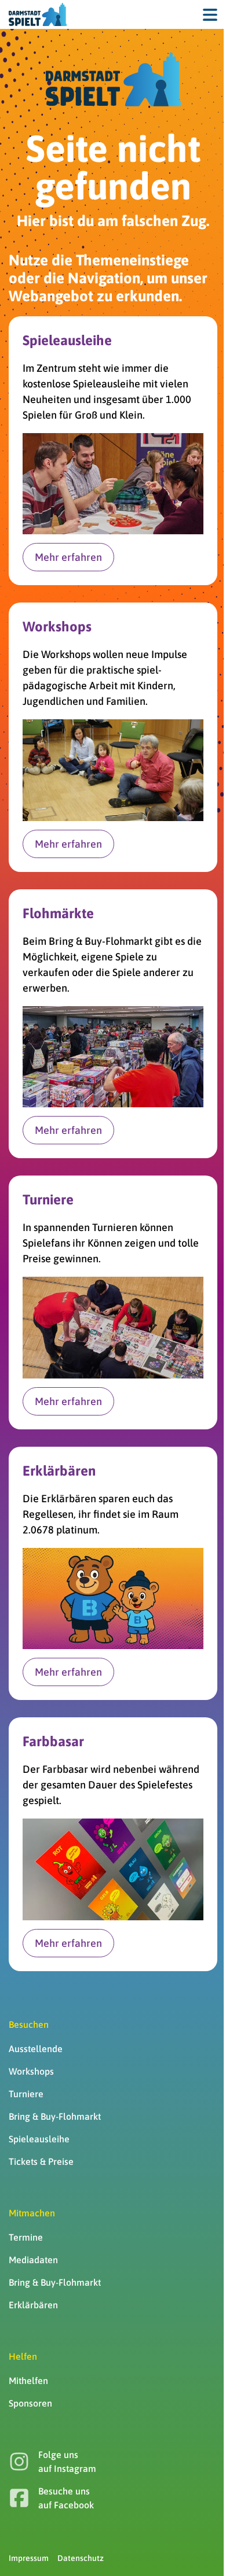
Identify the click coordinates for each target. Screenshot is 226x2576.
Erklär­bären (33, 2305)
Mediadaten (33, 2260)
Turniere (26, 2094)
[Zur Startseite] (38, 14)
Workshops (31, 2071)
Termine (26, 2237)
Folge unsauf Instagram (67, 2462)
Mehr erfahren (68, 557)
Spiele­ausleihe (39, 2139)
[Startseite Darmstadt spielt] (113, 79)
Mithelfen (28, 2381)
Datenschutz (81, 2558)
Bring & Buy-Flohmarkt (55, 2116)
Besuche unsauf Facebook (66, 2498)
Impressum (29, 2558)
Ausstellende (36, 2049)
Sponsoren (30, 2403)
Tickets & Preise (41, 2161)
